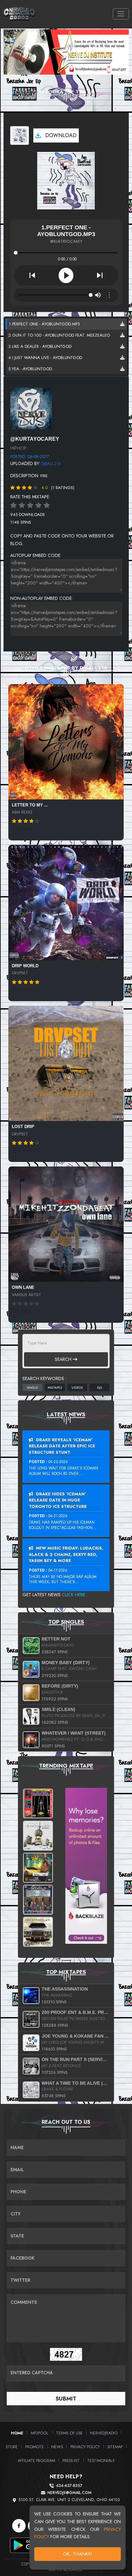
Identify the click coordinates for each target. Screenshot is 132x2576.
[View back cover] (31, 408)
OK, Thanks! (78, 2554)
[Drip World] (66, 903)
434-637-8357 (69, 2486)
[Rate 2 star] (22, 505)
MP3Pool (40, 2433)
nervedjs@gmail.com (69, 2493)
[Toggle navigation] (121, 14)
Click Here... (75, 1595)
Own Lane (23, 1287)
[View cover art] (20, 135)
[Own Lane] (66, 1224)
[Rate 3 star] (30, 505)
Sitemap (115, 2447)
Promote (35, 2447)
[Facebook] (19, 2526)
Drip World (25, 966)
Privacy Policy (85, 2447)
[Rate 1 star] (13, 505)
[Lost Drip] (66, 1063)
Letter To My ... (30, 805)
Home (17, 2433)
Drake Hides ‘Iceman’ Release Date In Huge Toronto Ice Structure (58, 1500)
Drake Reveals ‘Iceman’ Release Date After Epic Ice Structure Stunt (62, 1446)
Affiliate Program (36, 2461)
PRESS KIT (71, 2461)
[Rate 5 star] (47, 505)
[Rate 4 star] (38, 505)
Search (64, 1359)
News (57, 2447)
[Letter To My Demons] (66, 742)
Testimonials (101, 2461)
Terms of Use (69, 2433)
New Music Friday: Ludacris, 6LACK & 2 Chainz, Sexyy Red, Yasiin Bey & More (66, 1554)
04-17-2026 (58, 1570)
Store (12, 2447)
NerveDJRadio (104, 2433)
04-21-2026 (58, 1516)
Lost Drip (23, 1127)
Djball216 (51, 464)
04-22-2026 (58, 1462)
